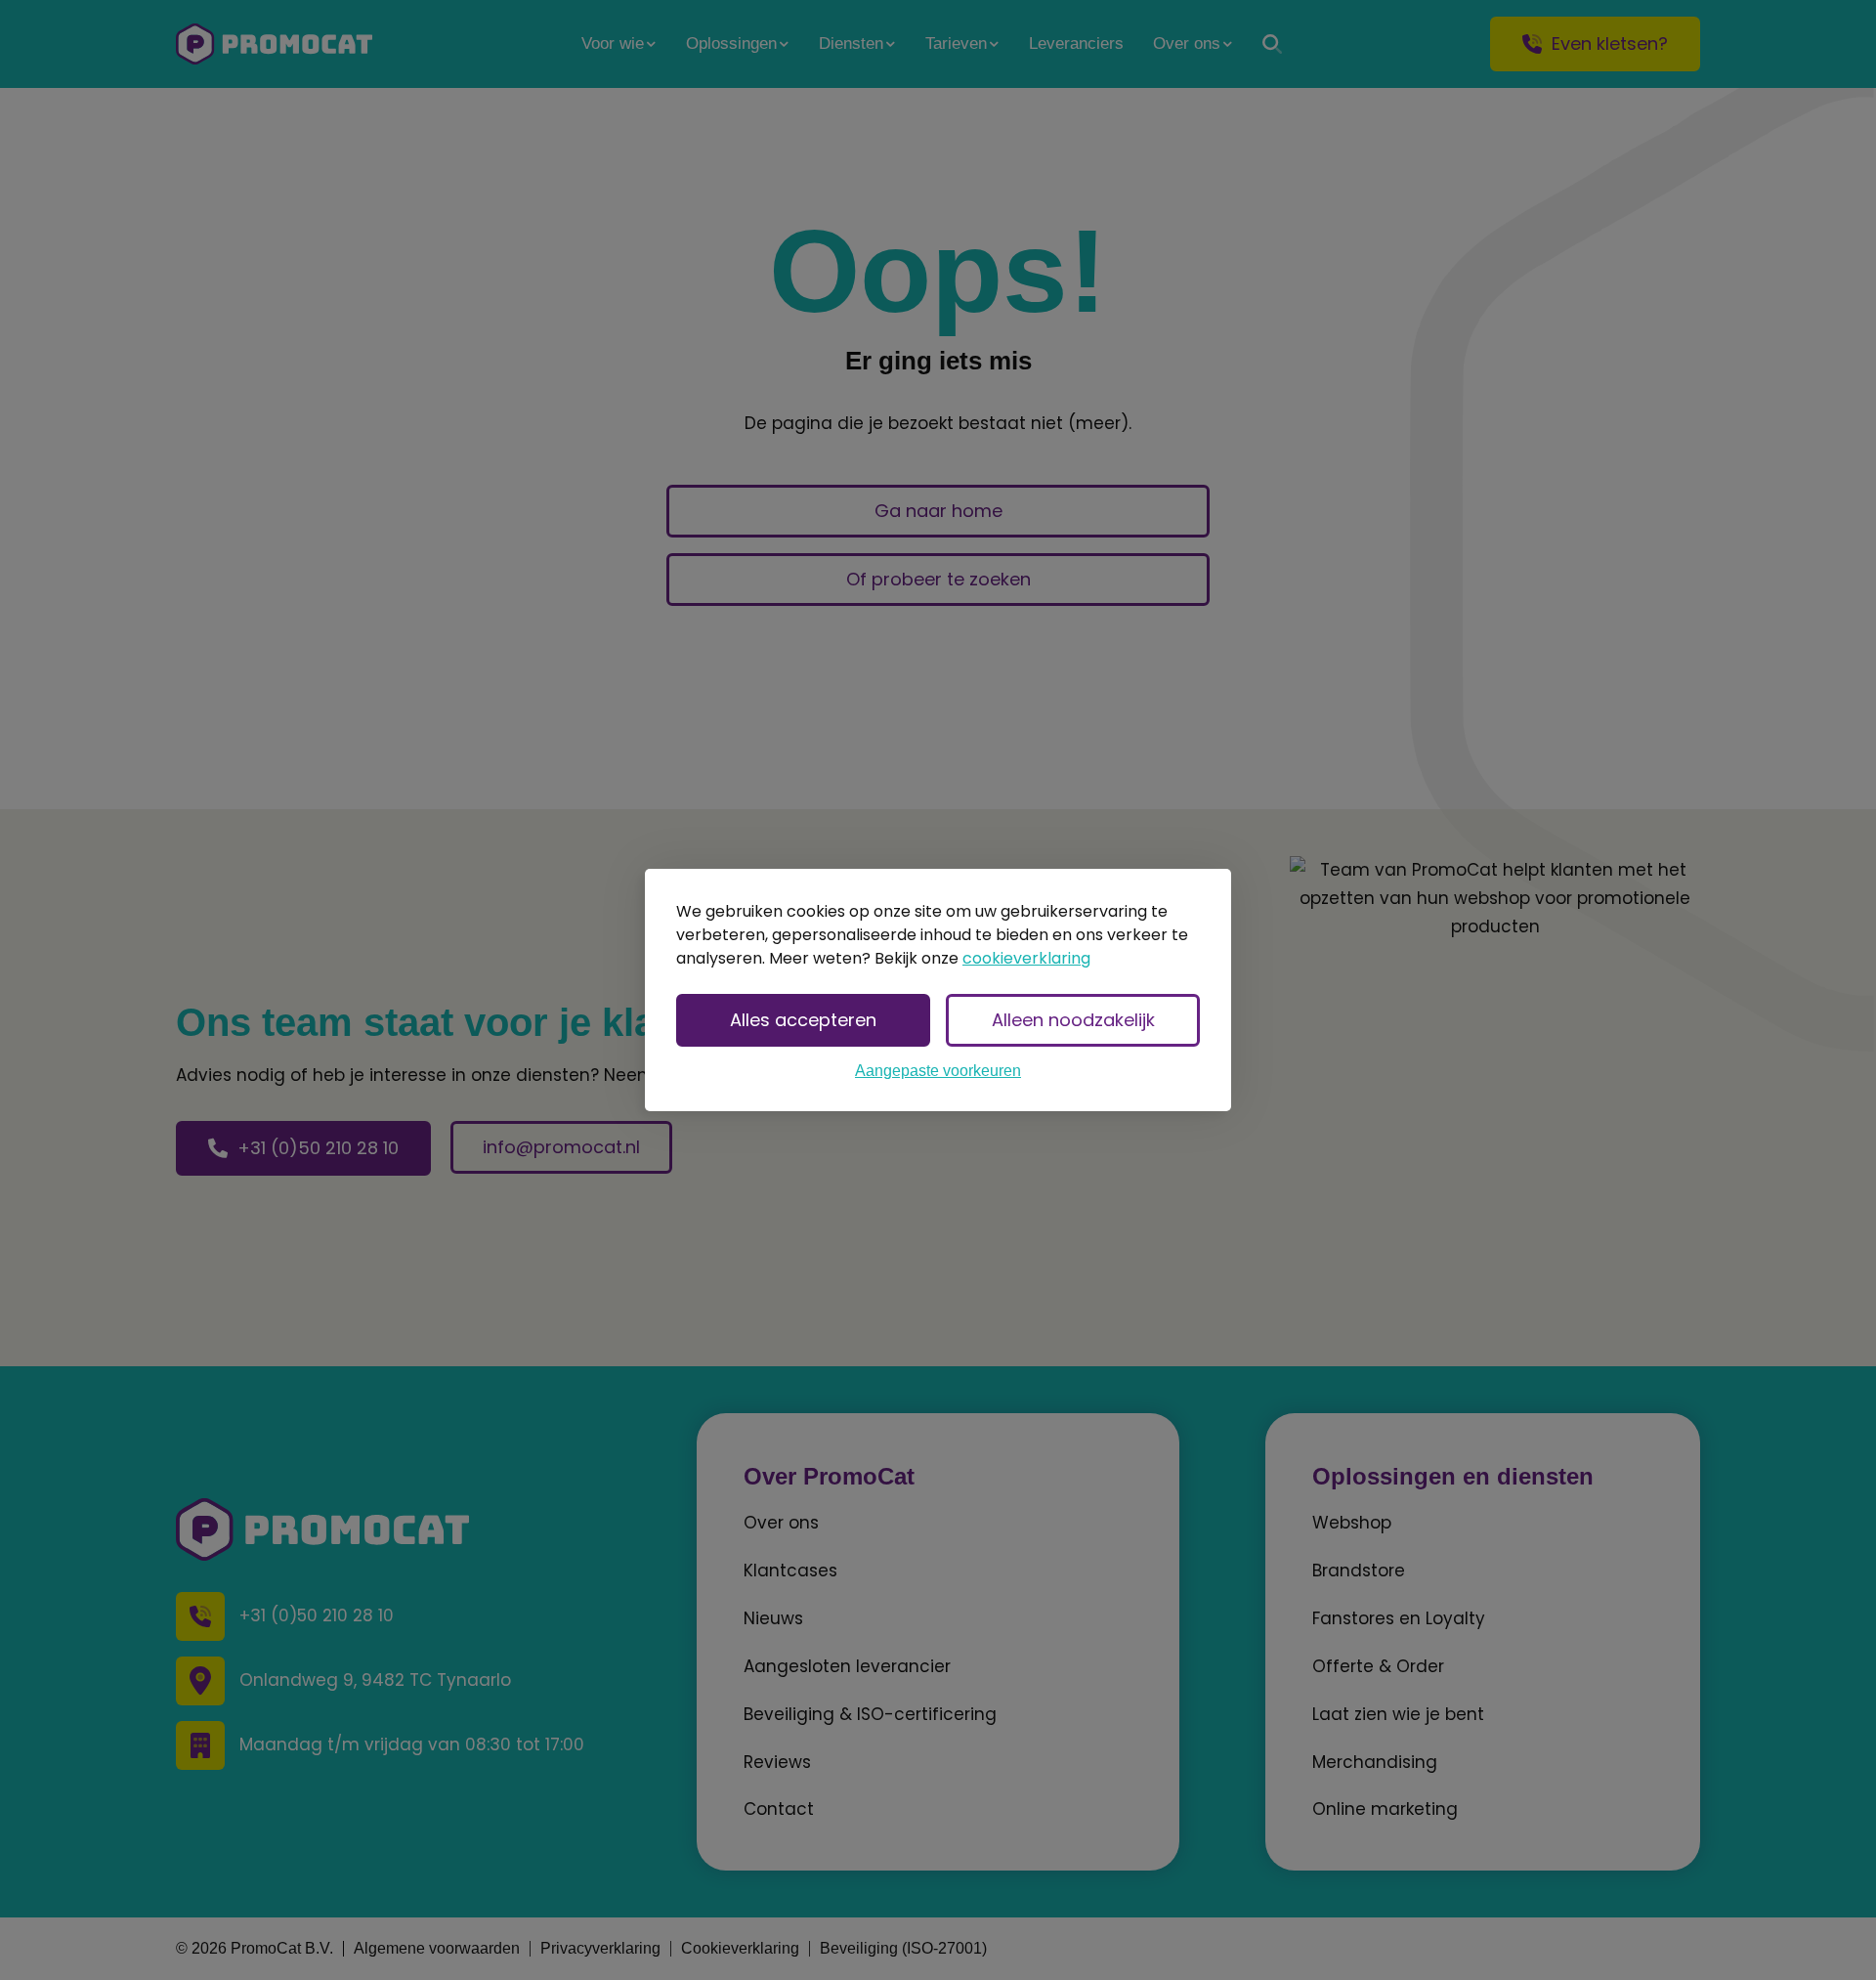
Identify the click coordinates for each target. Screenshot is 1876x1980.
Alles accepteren (803, 1020)
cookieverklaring (1026, 958)
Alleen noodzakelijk (1073, 1020)
